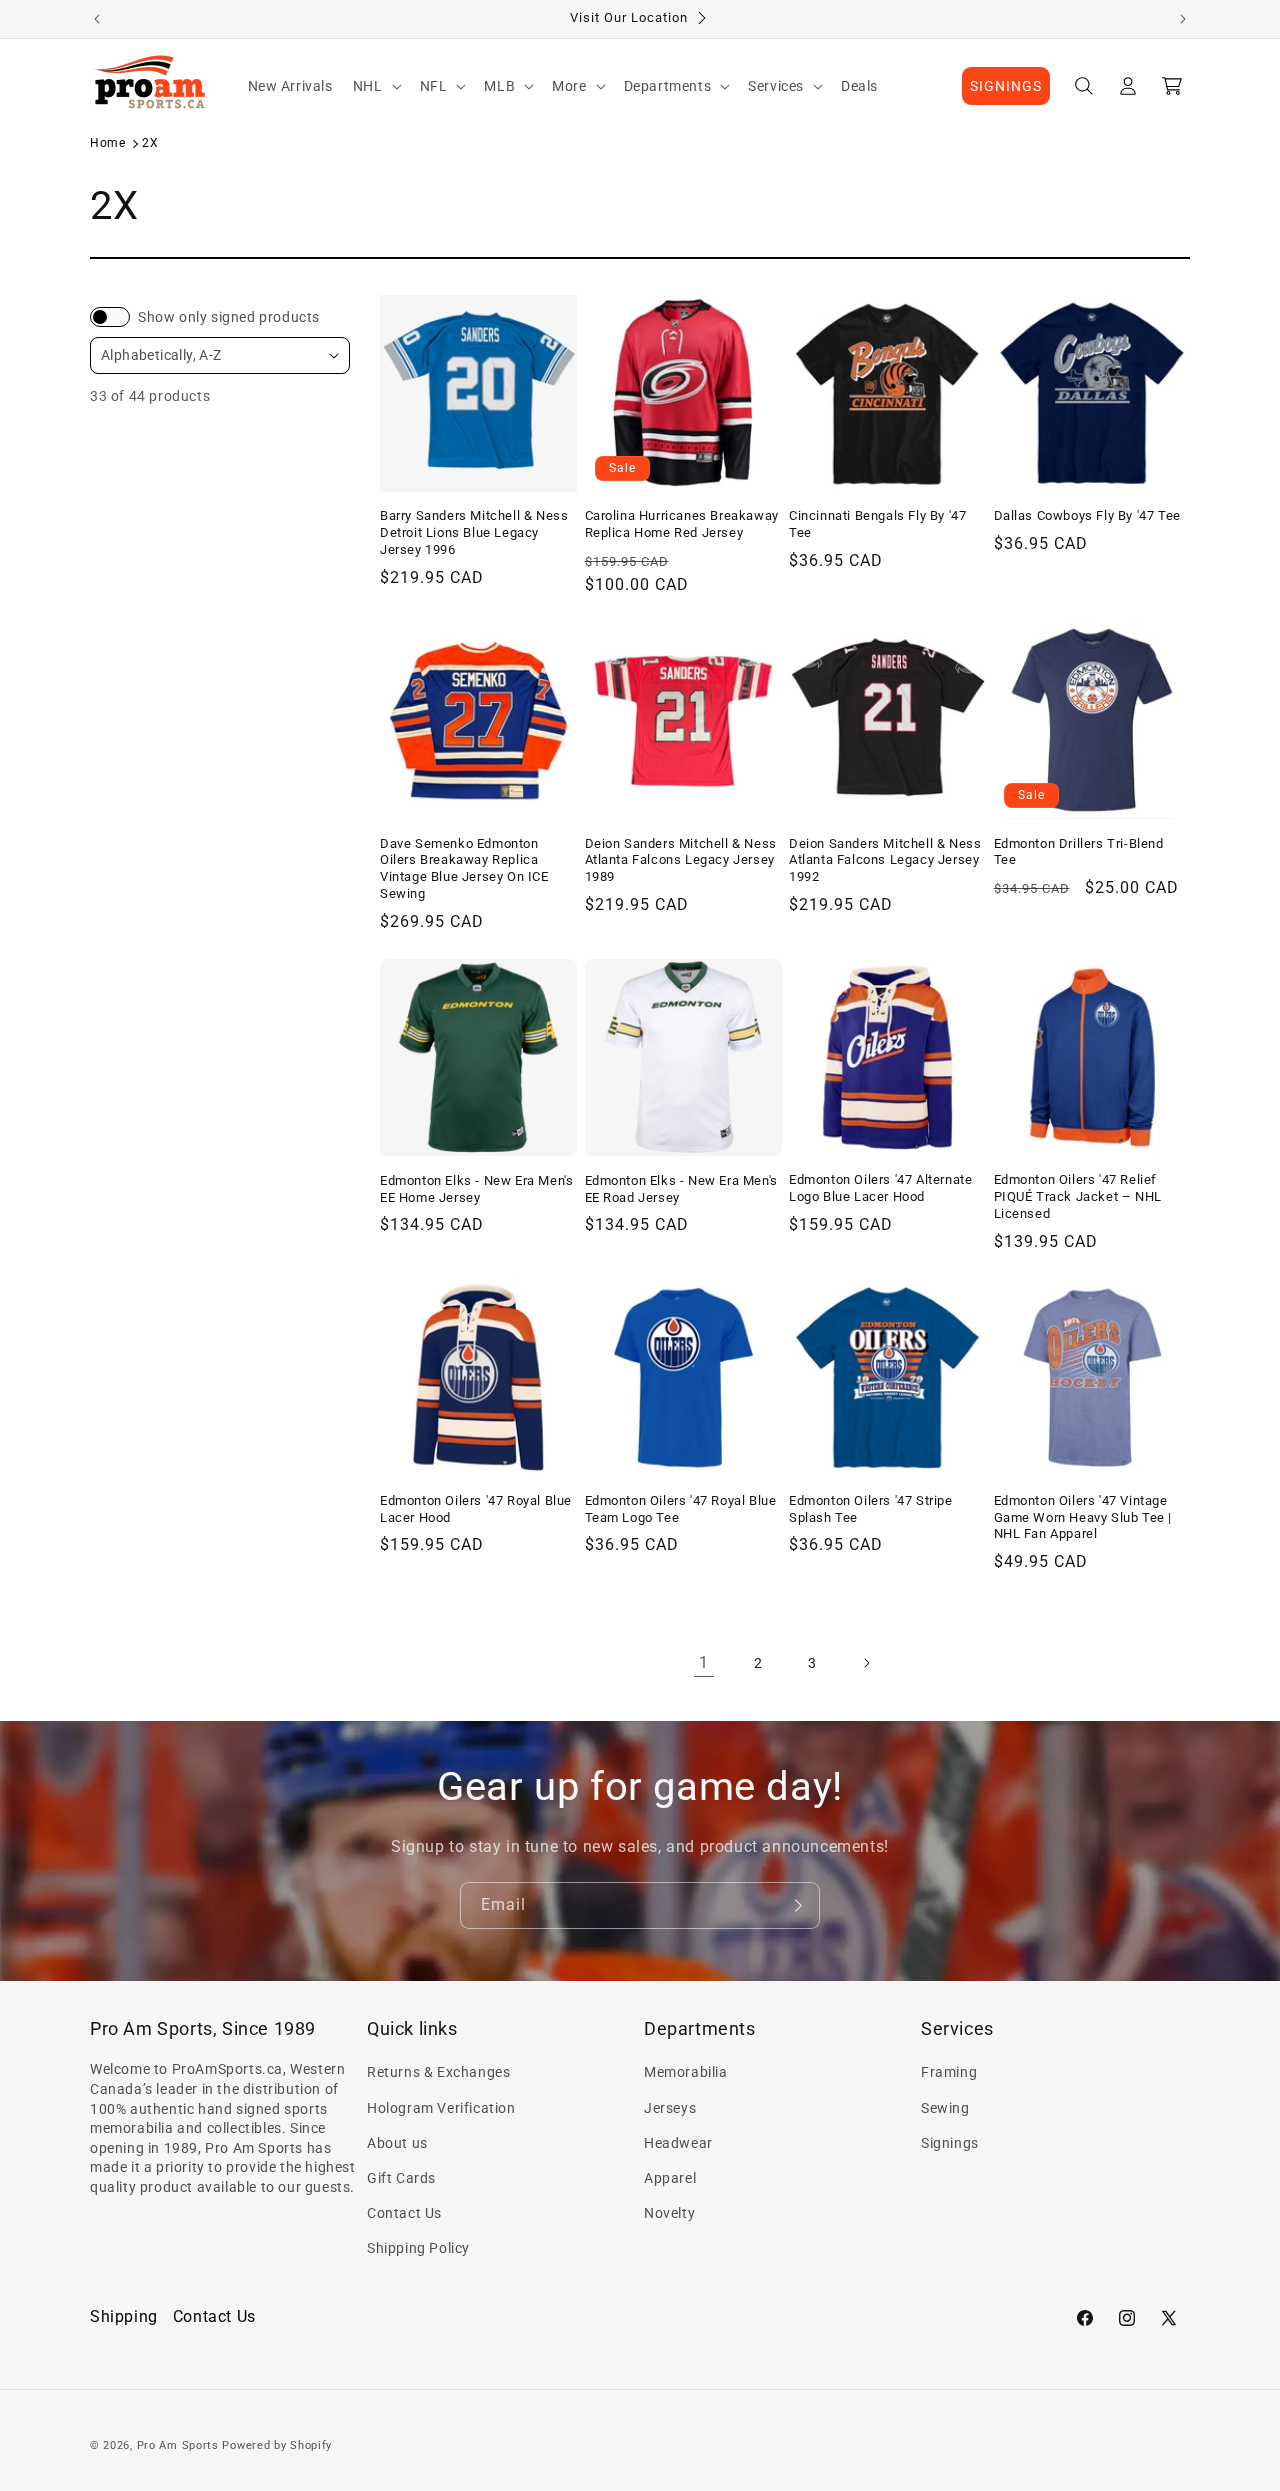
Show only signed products (229, 317)
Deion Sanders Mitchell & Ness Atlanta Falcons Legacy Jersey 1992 (885, 859)
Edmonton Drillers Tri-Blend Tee (1079, 851)
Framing (949, 2072)
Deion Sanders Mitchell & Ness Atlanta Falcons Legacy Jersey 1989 (681, 859)
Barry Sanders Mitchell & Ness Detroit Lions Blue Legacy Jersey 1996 (474, 532)
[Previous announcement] (97, 19)
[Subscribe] (797, 1905)
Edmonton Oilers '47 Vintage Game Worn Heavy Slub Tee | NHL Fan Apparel (1083, 1517)
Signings (950, 2143)
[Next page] (866, 1663)
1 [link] (704, 1662)
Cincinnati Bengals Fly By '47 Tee (877, 524)
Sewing (945, 2108)
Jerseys (670, 2108)
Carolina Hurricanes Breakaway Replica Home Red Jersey (682, 524)
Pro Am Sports (178, 2445)
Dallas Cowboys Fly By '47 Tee (1087, 515)
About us (397, 2143)
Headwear (678, 2143)
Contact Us (404, 2213)
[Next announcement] (1183, 19)
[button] (376, 86)
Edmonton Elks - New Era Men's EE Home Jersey (476, 1188)
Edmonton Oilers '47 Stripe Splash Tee (871, 1509)
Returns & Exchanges (438, 2072)
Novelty (669, 2213)
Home (107, 143)
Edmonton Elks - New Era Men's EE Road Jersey (681, 1188)
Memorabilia (686, 2072)
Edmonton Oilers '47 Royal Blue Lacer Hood (476, 1509)
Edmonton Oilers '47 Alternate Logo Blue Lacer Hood (880, 1188)
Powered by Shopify (277, 2445)
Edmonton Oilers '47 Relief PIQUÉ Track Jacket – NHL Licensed (1078, 1196)
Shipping (124, 2316)
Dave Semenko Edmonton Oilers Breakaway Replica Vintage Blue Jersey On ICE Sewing (464, 868)
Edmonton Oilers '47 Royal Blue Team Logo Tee (681, 1509)
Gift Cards (401, 2178)
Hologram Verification (441, 2108)
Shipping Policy (418, 2248)
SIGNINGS (1006, 86)
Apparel (670, 2178)
